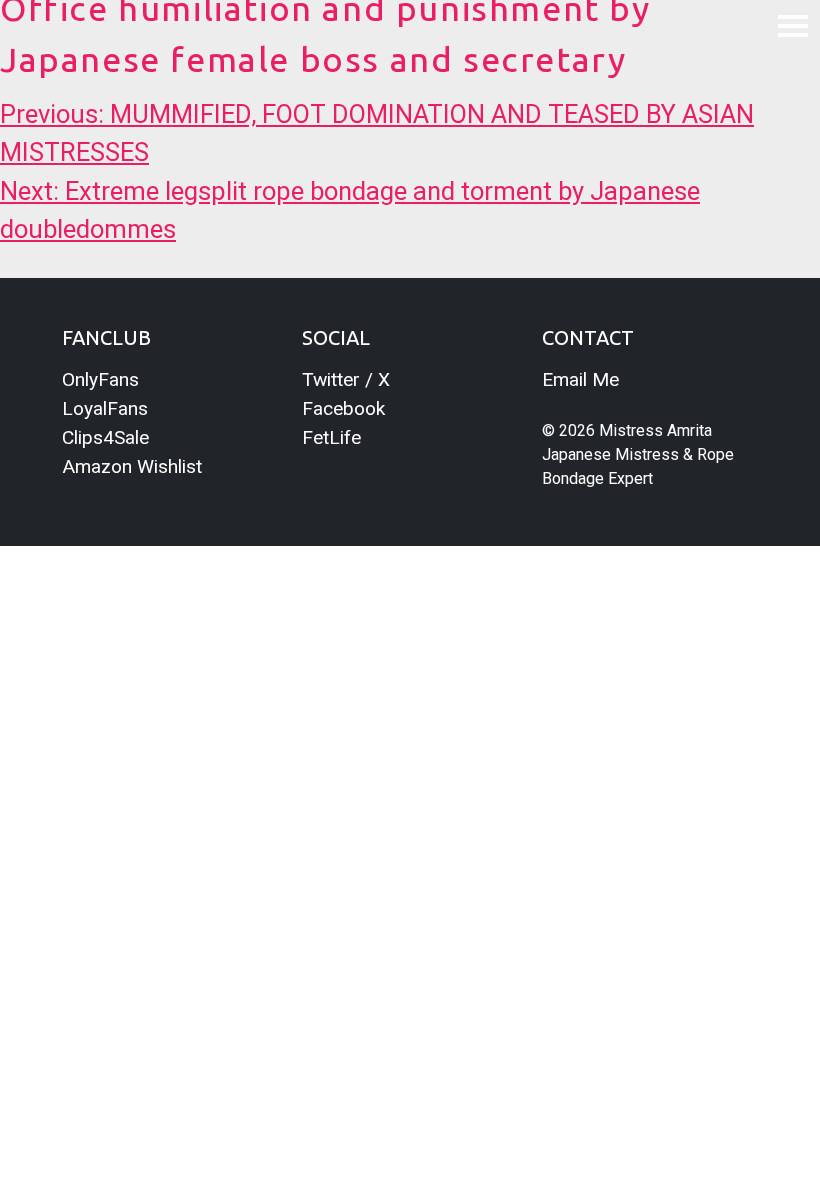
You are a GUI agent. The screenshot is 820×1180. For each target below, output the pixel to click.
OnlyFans (100, 379)
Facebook (343, 408)
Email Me (580, 379)
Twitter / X (346, 379)
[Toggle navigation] (793, 25)
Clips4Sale (105, 437)
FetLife (331, 437)
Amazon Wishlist (132, 466)
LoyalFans (105, 408)
